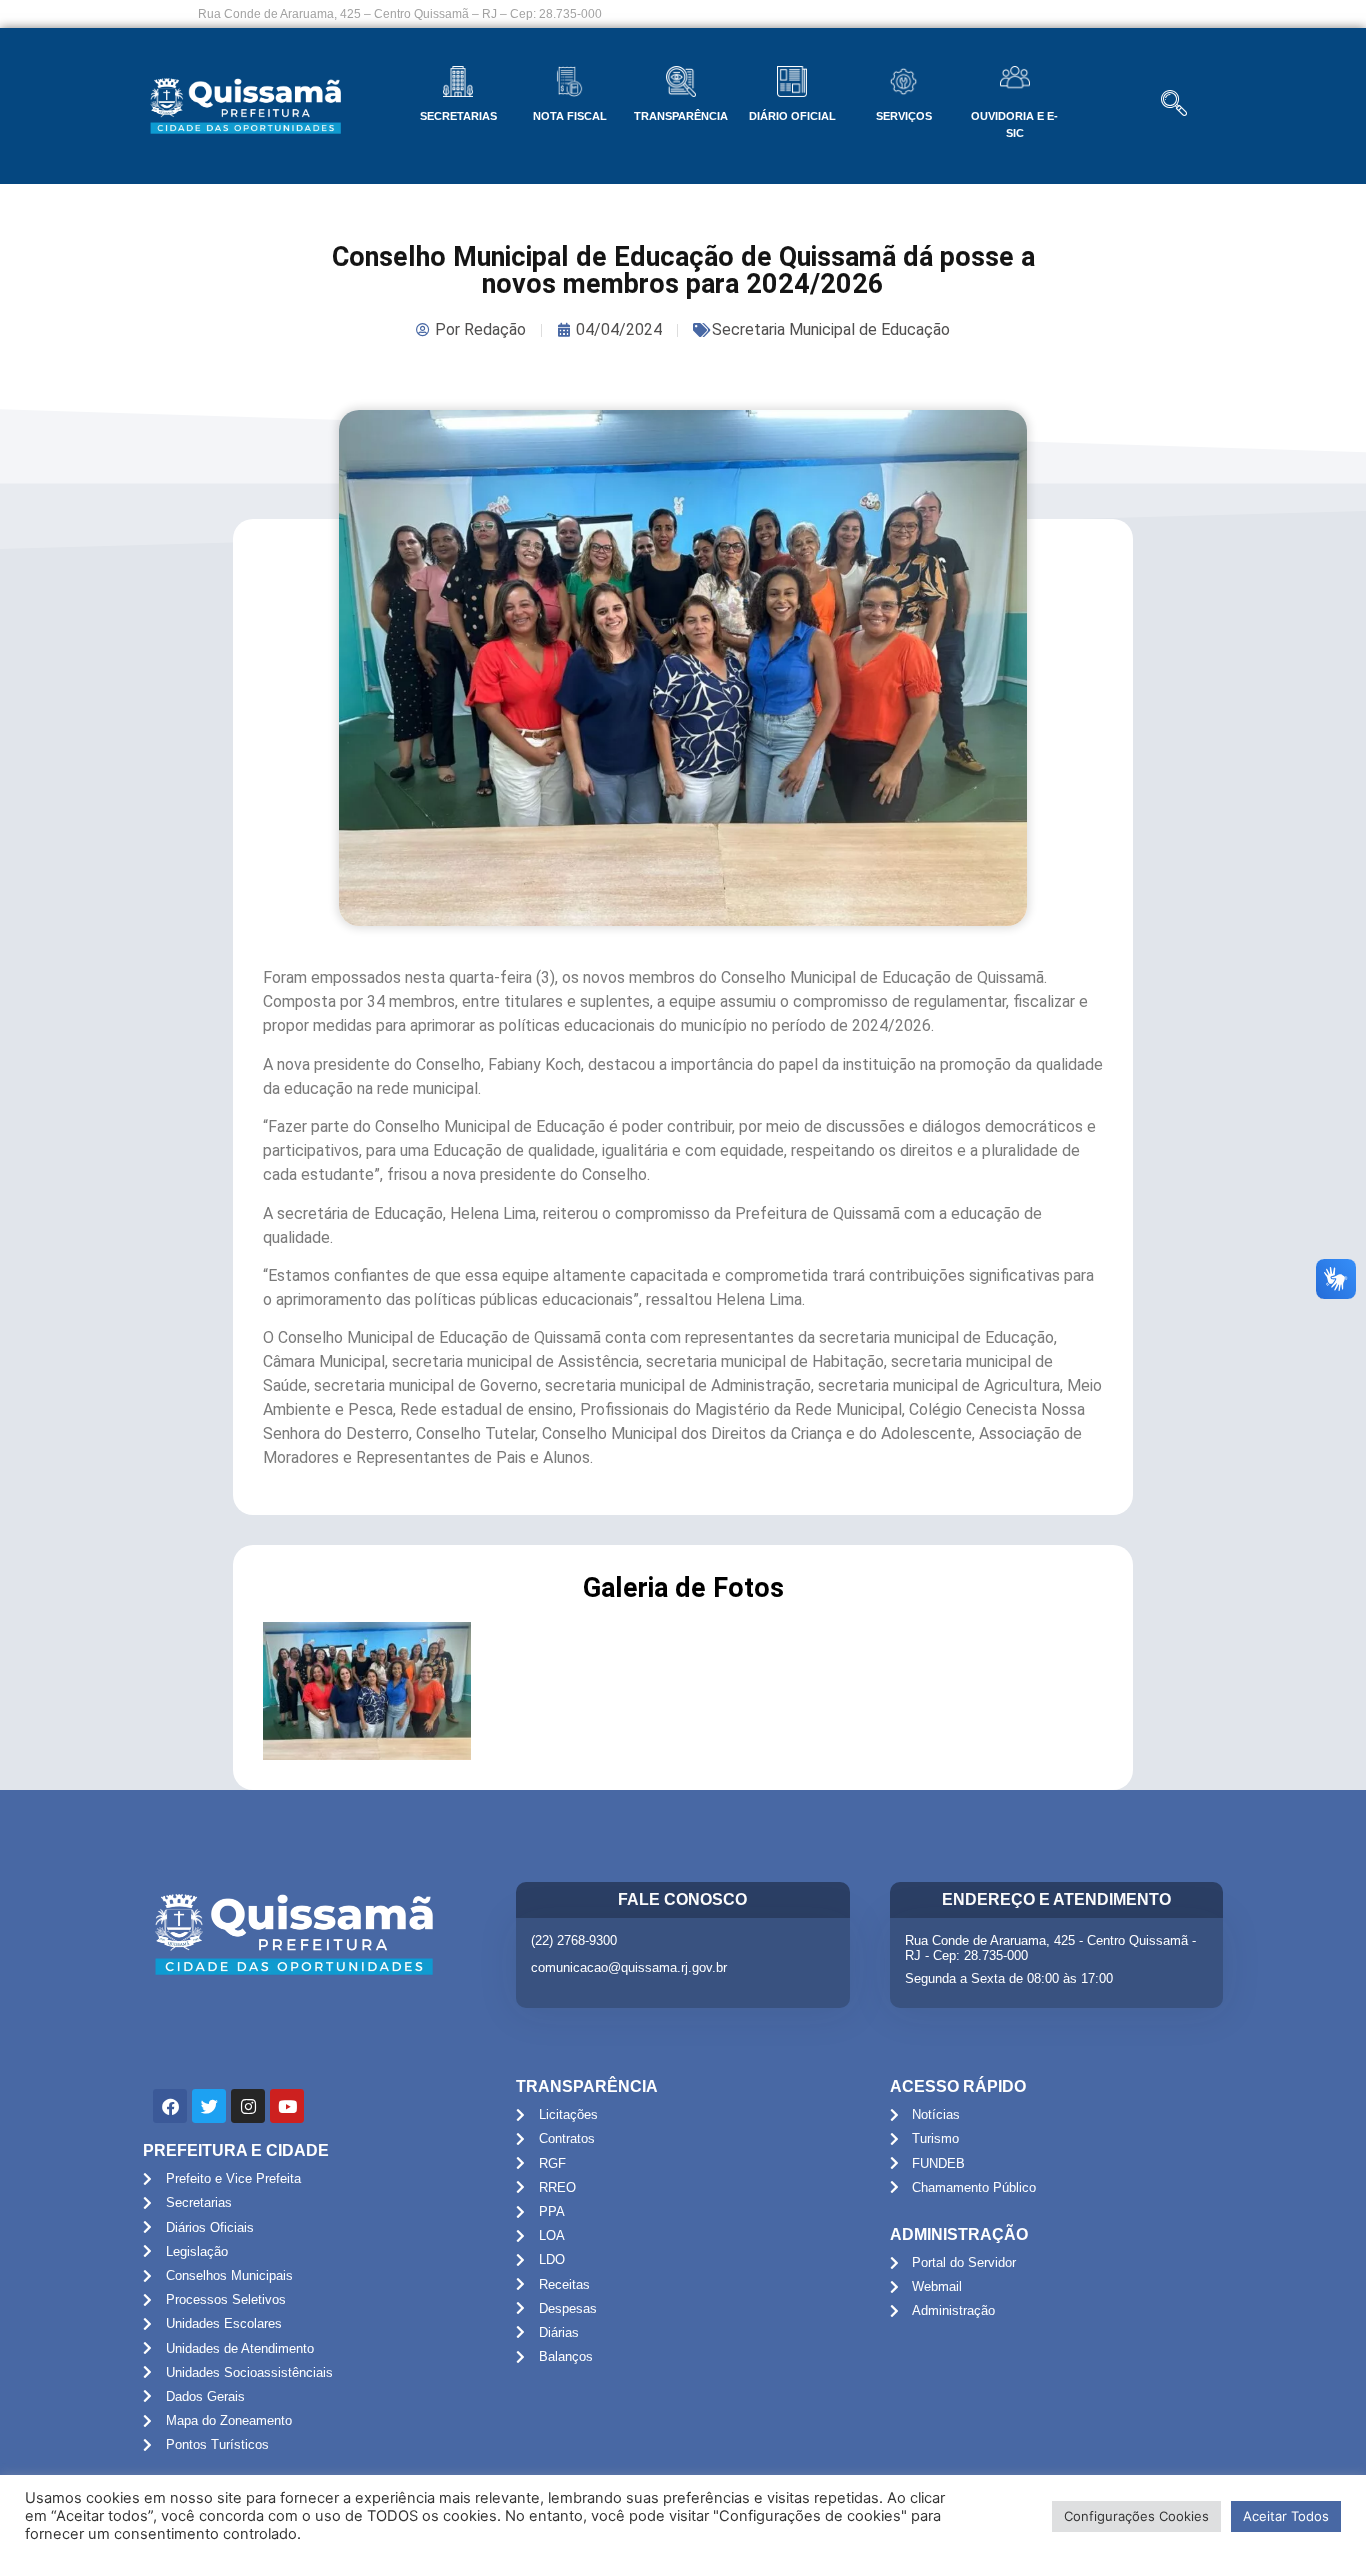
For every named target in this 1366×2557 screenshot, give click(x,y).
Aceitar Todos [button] (1286, 2516)
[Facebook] (170, 2106)
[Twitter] (209, 2106)
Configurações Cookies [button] (1136, 2516)
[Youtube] (287, 2106)
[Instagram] (248, 2106)
